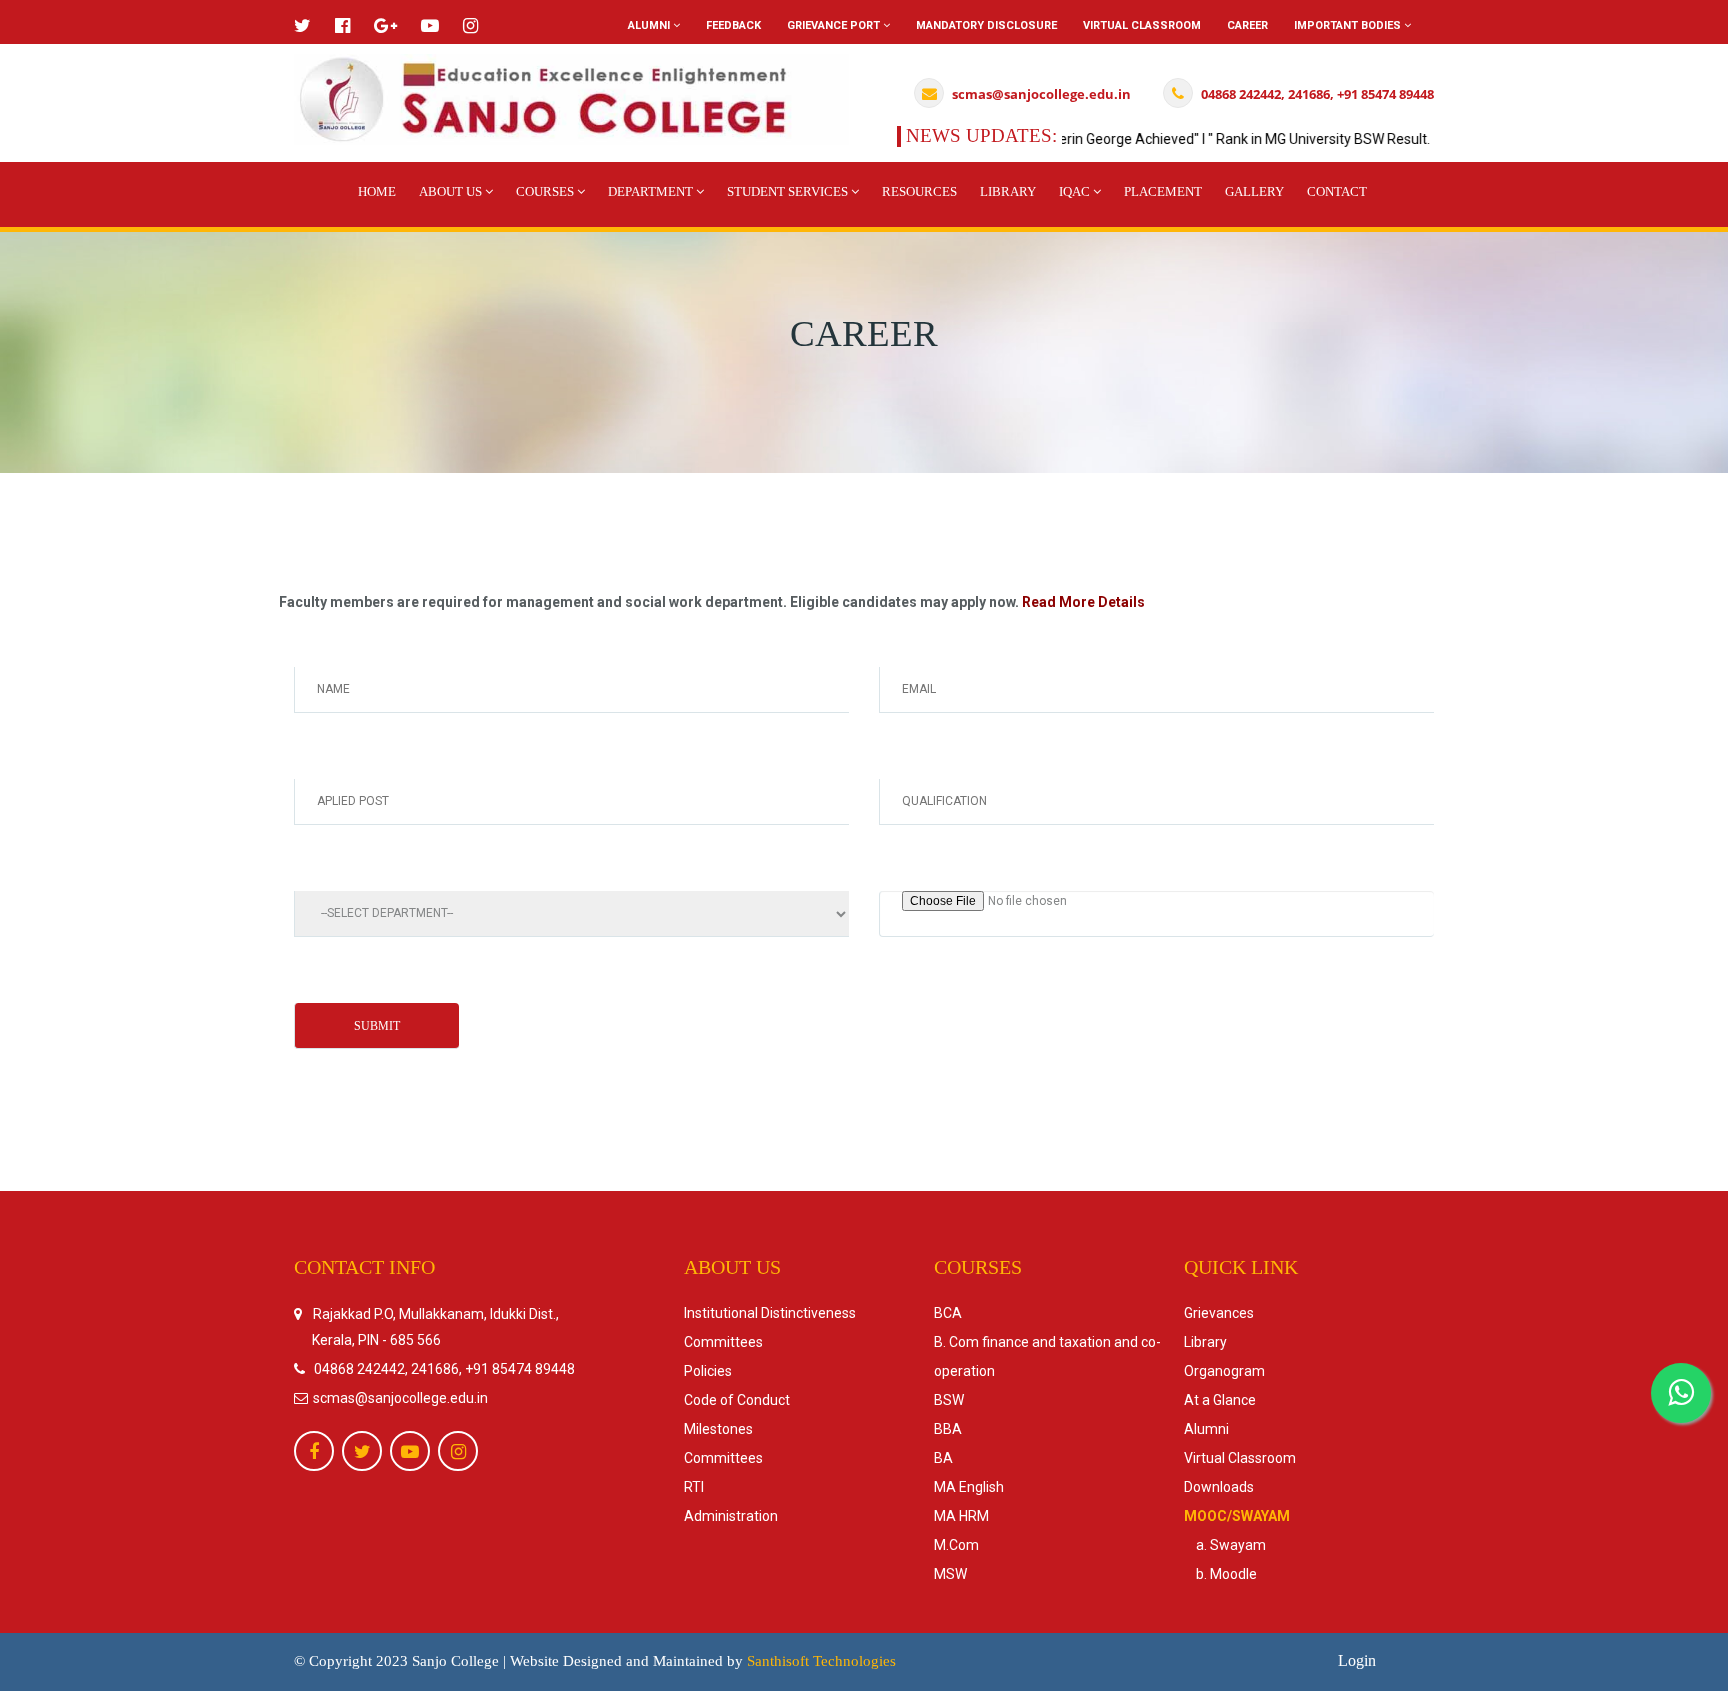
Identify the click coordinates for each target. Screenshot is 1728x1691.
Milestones (718, 1429)
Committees (723, 1342)
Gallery (1254, 191)
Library (1008, 191)
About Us (452, 191)
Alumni (650, 25)
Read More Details (1083, 602)
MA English (969, 1487)
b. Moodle (1220, 1574)
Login (1357, 1660)
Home (377, 191)
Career (1247, 25)
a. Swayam (1225, 1545)
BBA (948, 1429)
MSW (950, 1574)
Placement (1163, 191)
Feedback (733, 25)
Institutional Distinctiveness (770, 1313)
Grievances (1219, 1313)
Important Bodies (1349, 25)
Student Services (789, 191)
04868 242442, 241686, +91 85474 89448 (444, 1369)
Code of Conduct (737, 1400)
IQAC (1076, 191)
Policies (708, 1371)
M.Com (956, 1545)
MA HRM (961, 1516)
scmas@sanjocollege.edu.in (399, 1398)
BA (943, 1458)
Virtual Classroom (1142, 25)
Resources (919, 191)
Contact (1337, 191)
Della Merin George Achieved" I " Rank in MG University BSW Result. (1188, 139)
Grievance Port (835, 25)
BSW (949, 1400)
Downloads (1219, 1487)
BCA (948, 1313)
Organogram (1224, 1371)
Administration (731, 1516)
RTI (694, 1487)
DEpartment (652, 191)
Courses (546, 191)
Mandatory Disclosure (986, 25)
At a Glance (1220, 1400)
